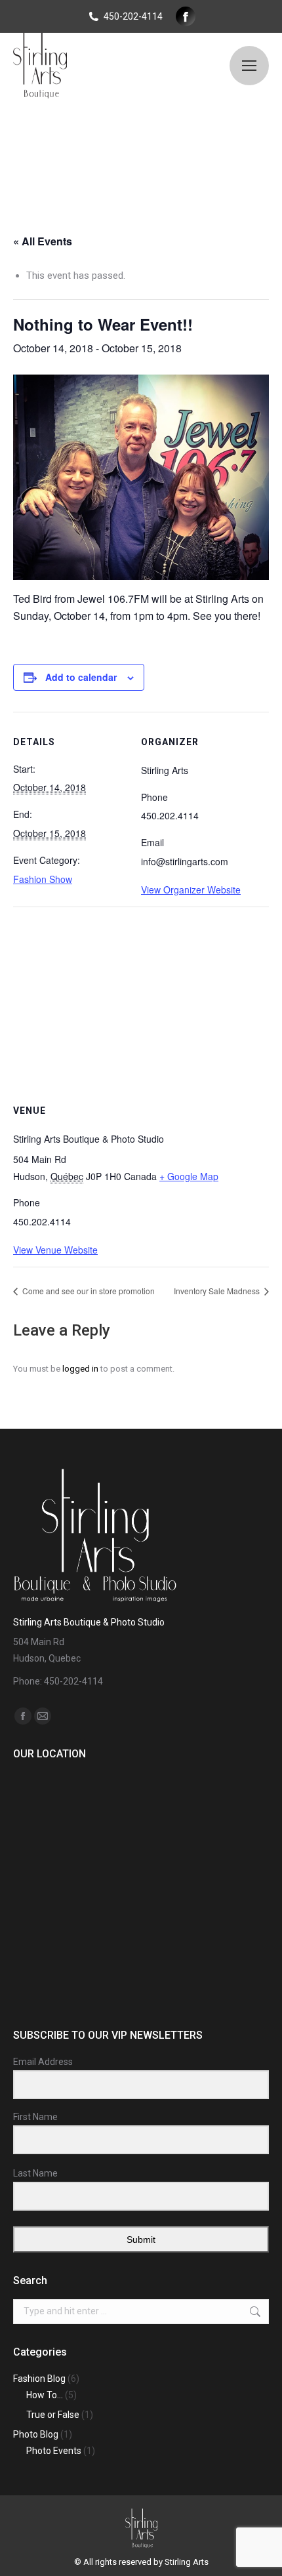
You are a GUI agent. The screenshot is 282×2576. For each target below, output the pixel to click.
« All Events (43, 241)
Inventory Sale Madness (218, 1291)
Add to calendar (81, 677)
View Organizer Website (191, 889)
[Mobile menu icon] (249, 66)
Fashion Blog (39, 2379)
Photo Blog (36, 2434)
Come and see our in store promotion (88, 1291)
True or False (53, 2415)
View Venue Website (55, 1250)
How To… (45, 2395)
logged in (80, 1369)
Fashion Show (43, 879)
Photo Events (54, 2451)
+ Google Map (189, 1176)
